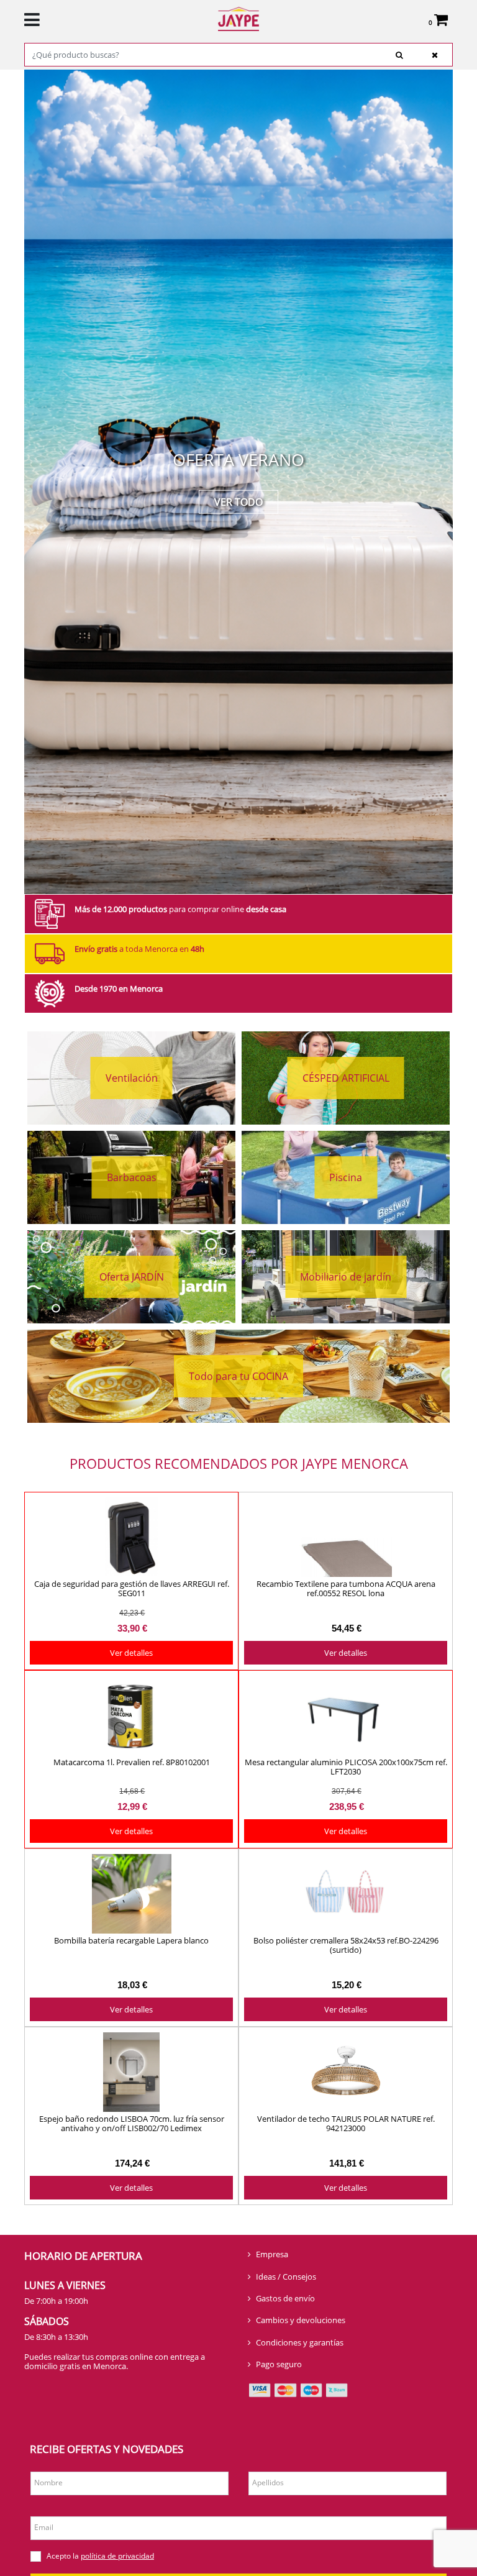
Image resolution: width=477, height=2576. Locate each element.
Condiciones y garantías (300, 2342)
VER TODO (238, 502)
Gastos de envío (285, 2298)
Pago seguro (279, 2364)
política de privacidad (117, 2556)
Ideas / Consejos (286, 2277)
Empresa (272, 2254)
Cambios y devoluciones (301, 2320)
